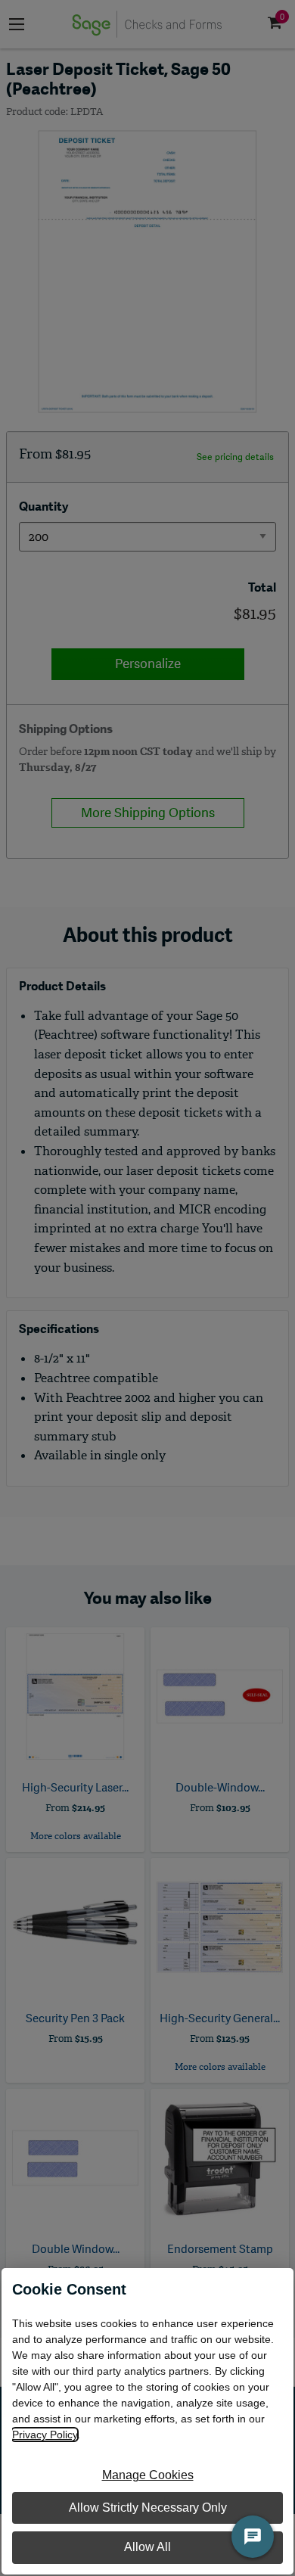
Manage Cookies (148, 2475)
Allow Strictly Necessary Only (148, 2508)
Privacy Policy (45, 2435)
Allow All (147, 2547)
